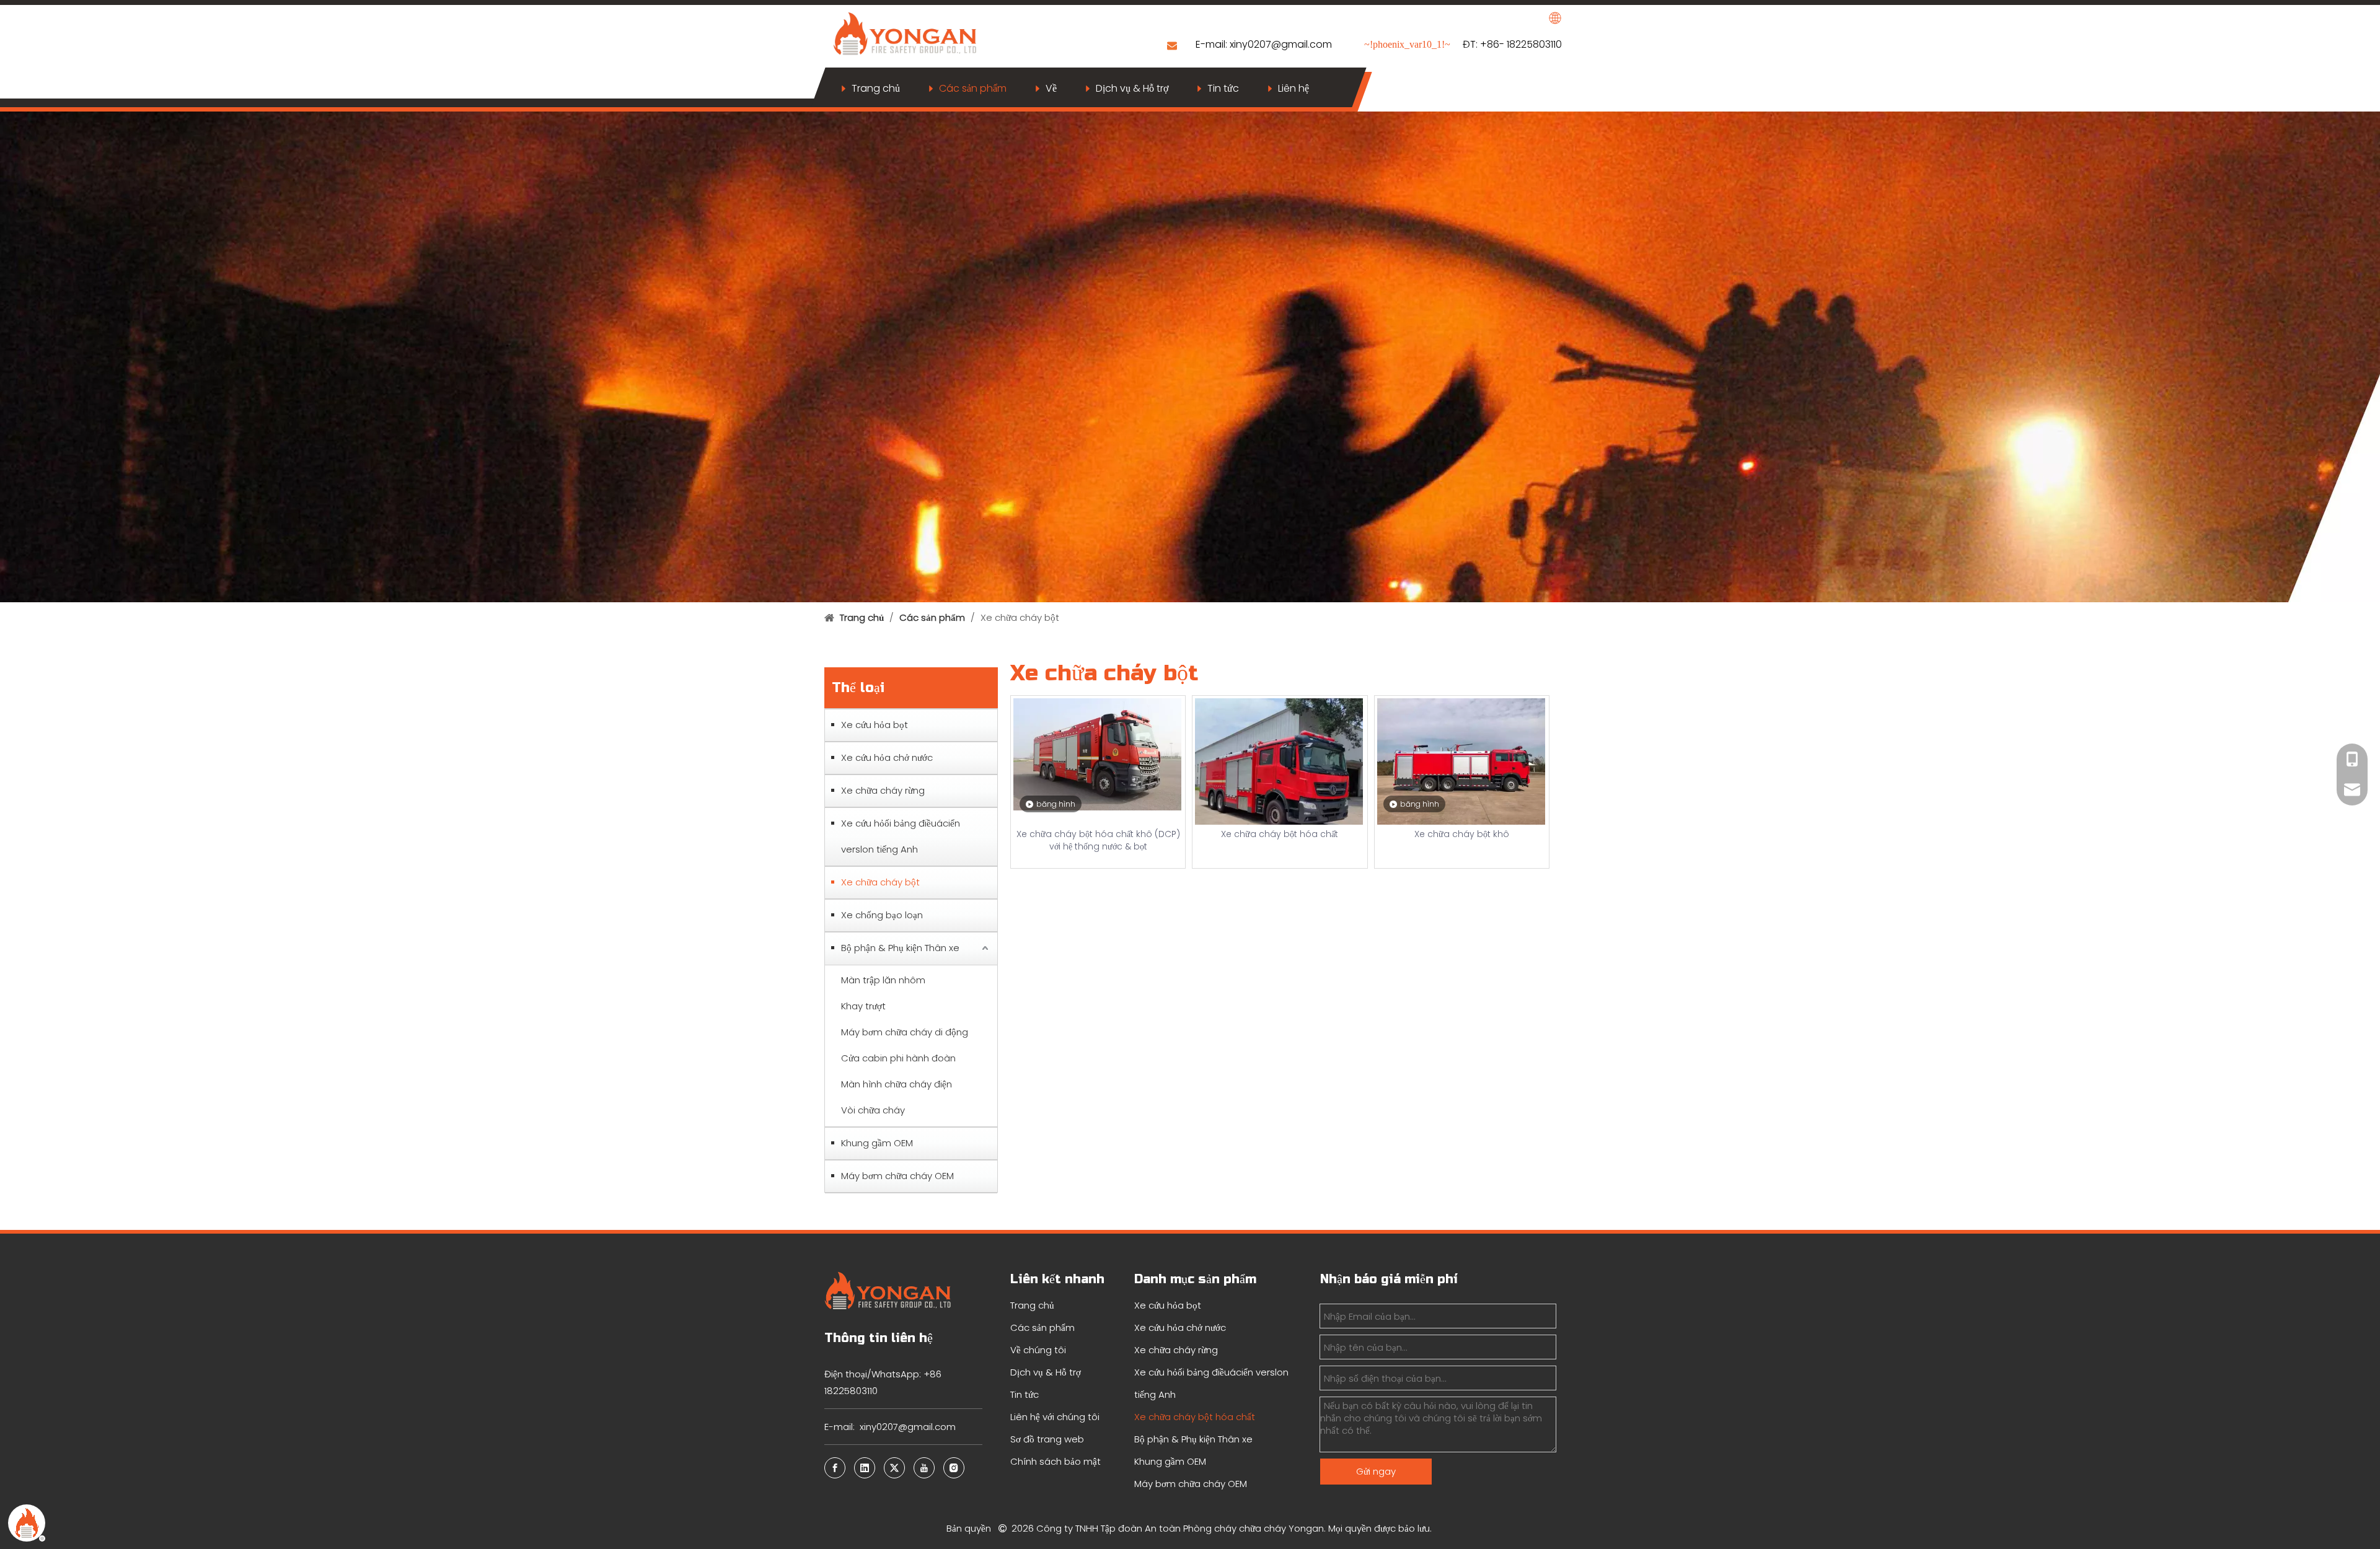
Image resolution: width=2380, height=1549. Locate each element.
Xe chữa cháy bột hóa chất (1280, 834)
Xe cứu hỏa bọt (875, 725)
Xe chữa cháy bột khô (1462, 834)
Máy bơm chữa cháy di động (905, 1032)
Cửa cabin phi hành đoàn (898, 1058)
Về (1051, 88)
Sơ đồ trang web (1047, 1439)
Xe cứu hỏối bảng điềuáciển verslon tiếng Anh (901, 836)
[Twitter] (894, 1468)
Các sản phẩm (973, 88)
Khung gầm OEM (877, 1143)
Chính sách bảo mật (1056, 1461)
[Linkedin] (865, 1468)
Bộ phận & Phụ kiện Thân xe (900, 948)
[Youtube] (924, 1468)
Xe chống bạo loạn (882, 915)
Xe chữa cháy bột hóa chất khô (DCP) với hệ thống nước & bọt (1098, 840)
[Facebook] (835, 1468)
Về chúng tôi (1038, 1350)
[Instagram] (954, 1468)
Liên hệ (1294, 88)
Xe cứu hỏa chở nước (887, 757)
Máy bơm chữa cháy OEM (897, 1176)
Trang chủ (876, 88)
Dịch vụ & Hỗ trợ (1132, 88)
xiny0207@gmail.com (1282, 44)
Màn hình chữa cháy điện (897, 1084)
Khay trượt (863, 1006)
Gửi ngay (1376, 1471)
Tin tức (1223, 88)
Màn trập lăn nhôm (883, 980)
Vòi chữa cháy (873, 1110)
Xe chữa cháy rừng (883, 790)
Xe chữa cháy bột (880, 882)
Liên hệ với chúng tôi (1055, 1417)
